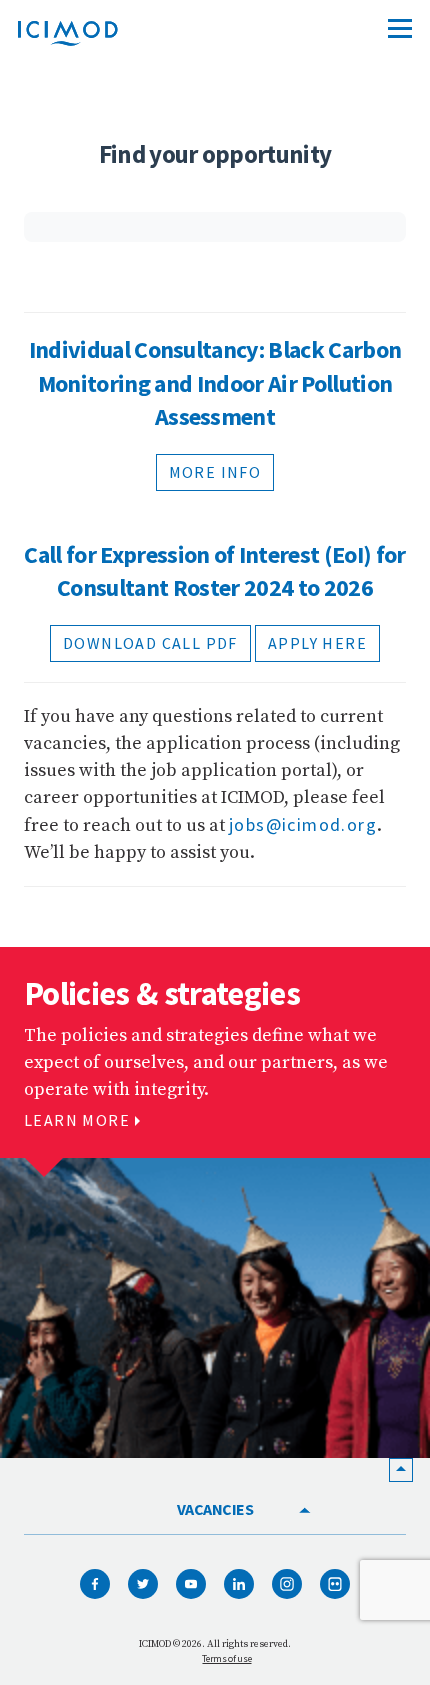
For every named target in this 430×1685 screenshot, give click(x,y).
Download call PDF (150, 643)
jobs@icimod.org (303, 824)
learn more (77, 1120)
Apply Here (317, 643)
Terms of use (226, 1658)
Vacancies (215, 1509)
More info (215, 472)
